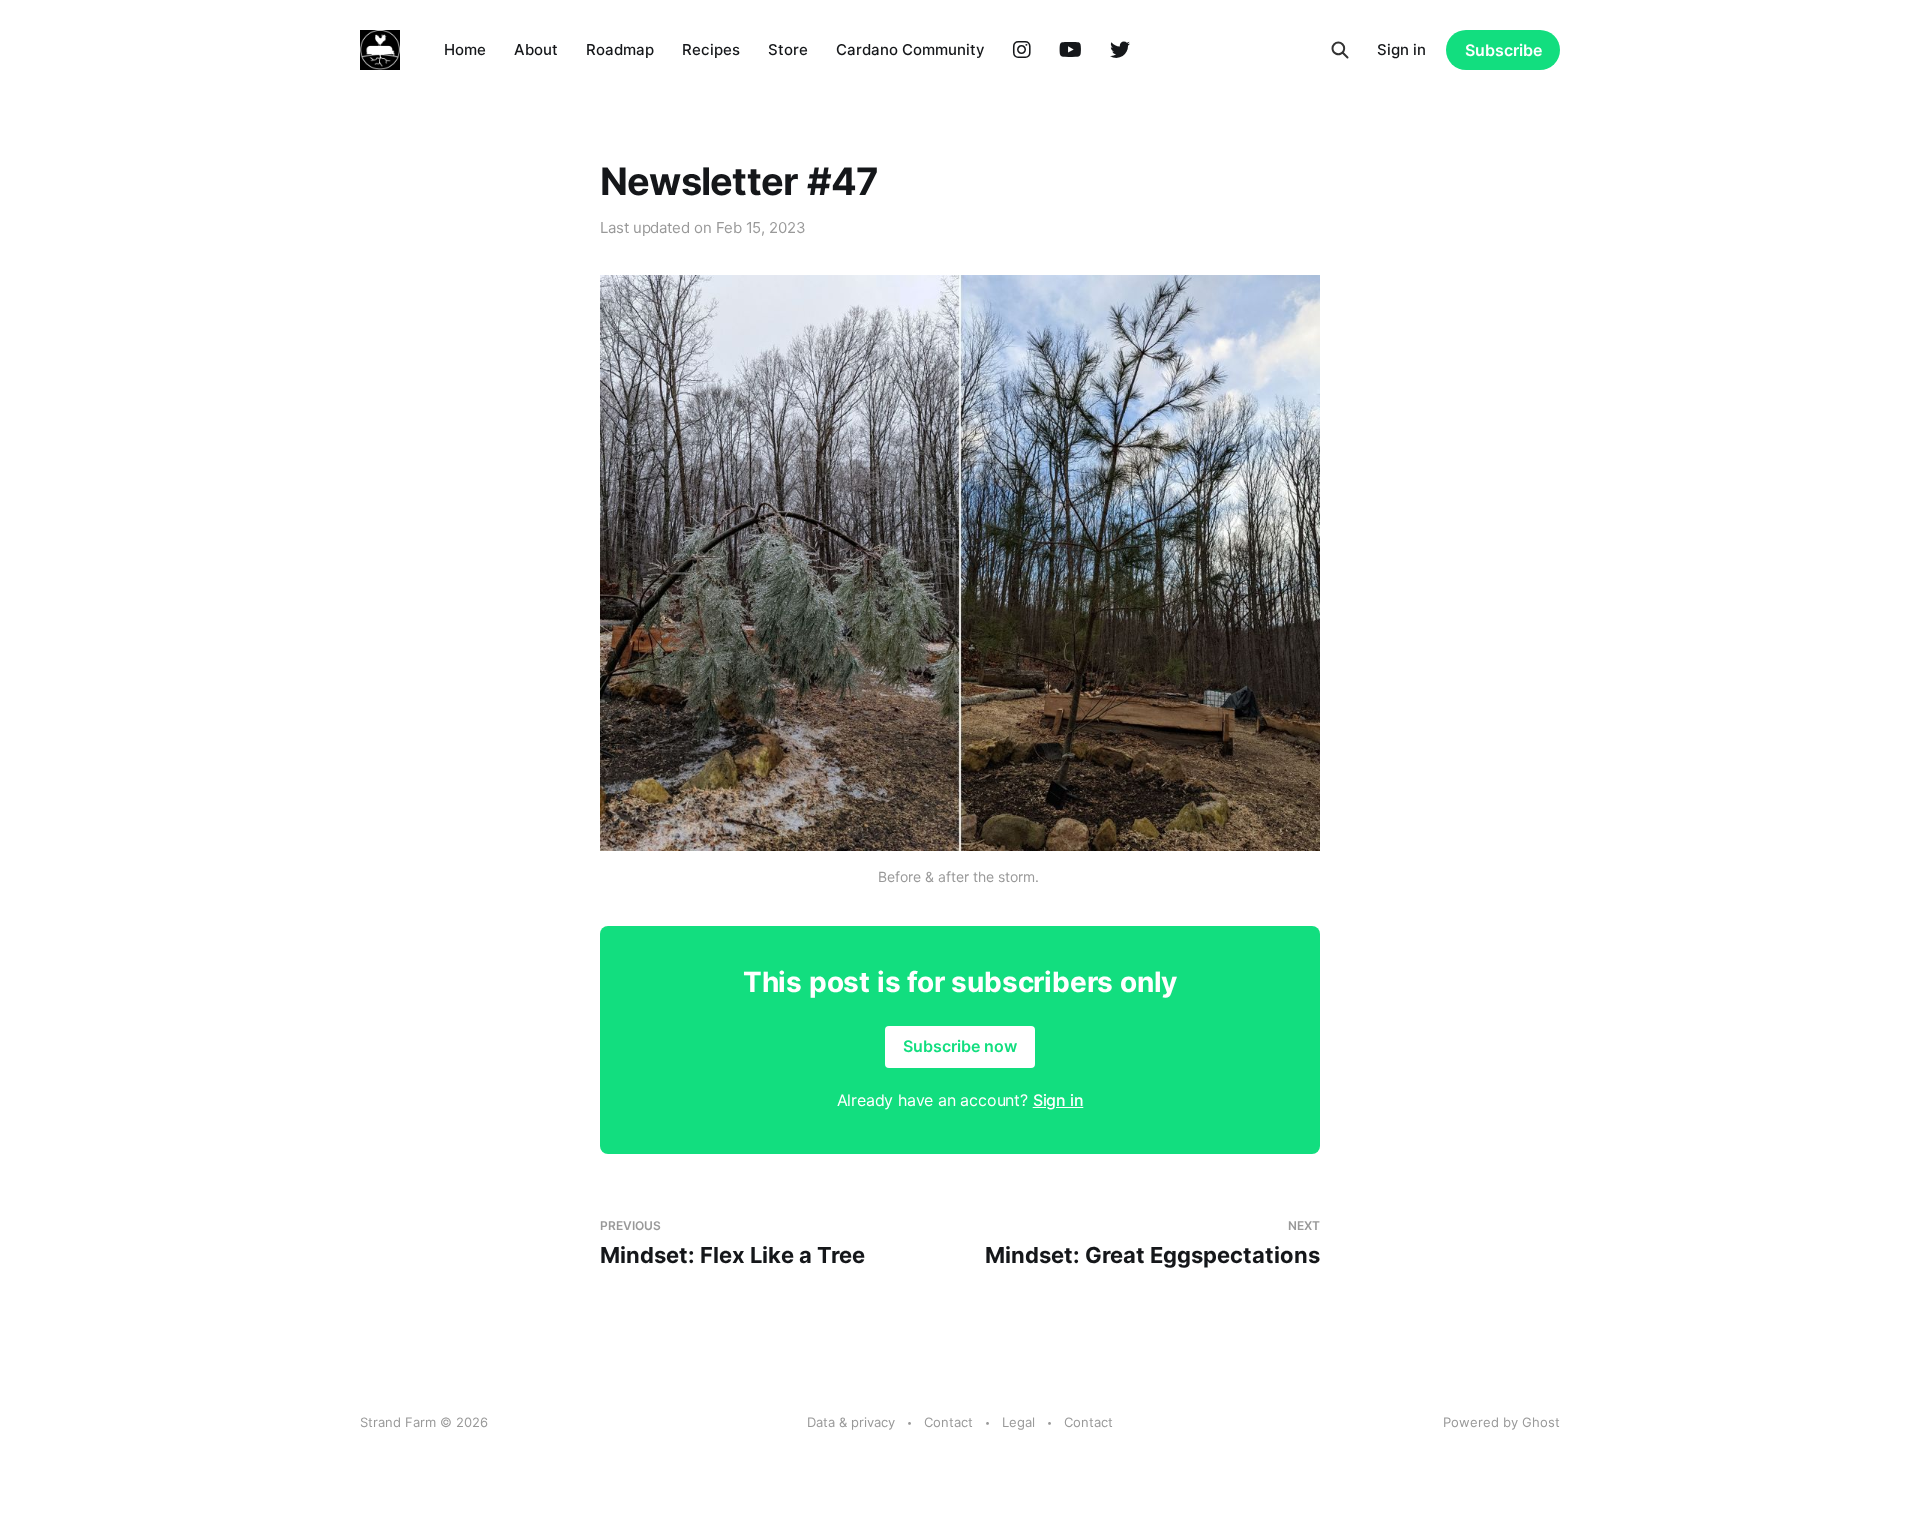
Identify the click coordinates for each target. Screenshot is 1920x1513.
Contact (948, 1422)
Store (788, 49)
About (536, 49)
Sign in (1401, 49)
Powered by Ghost (1501, 1422)
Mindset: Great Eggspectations (1152, 1243)
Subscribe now (960, 1046)
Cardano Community (910, 49)
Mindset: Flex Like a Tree (732, 1243)
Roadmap (620, 49)
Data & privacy (851, 1422)
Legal (1018, 1422)
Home (465, 49)
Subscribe (1503, 50)
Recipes (711, 49)
